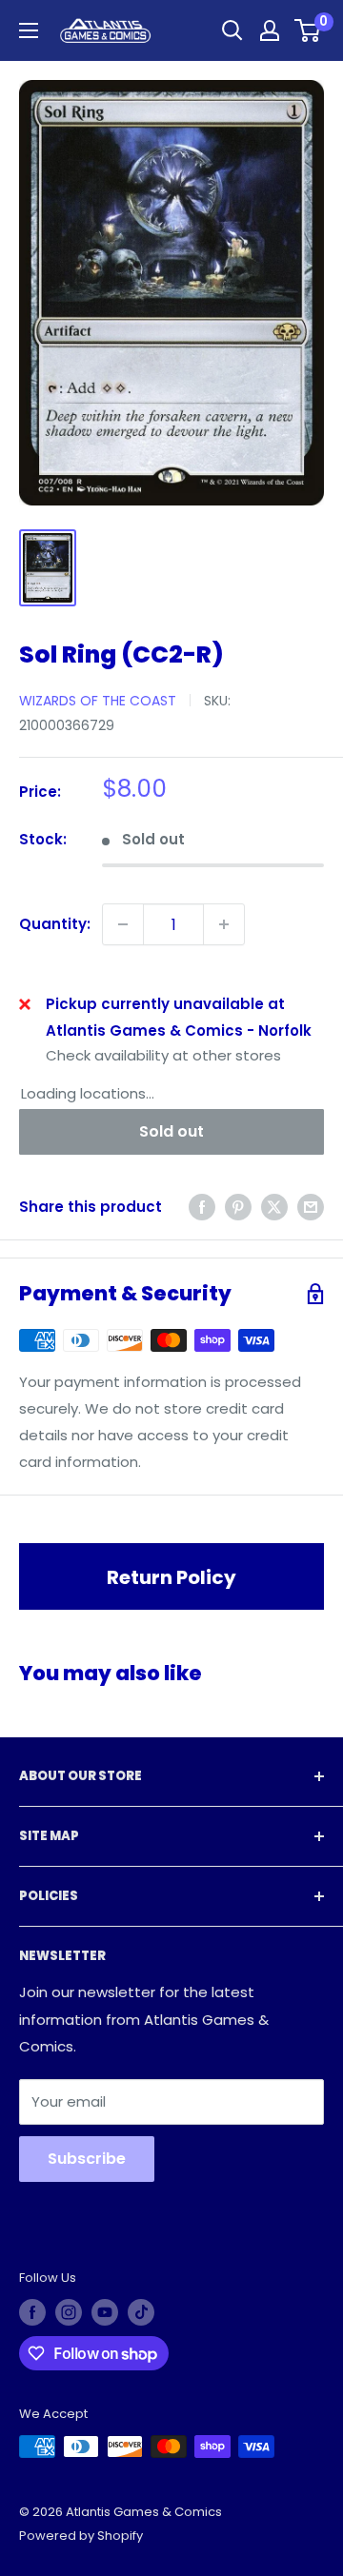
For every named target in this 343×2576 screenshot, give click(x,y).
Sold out (171, 1131)
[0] (308, 30)
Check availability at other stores (163, 1055)
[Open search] (232, 30)
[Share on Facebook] (202, 1207)
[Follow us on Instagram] (69, 2312)
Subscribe (87, 2159)
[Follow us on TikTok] (141, 2312)
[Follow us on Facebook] (32, 2312)
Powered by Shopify (81, 2536)
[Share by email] (311, 1207)
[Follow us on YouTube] (105, 2312)
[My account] (270, 30)
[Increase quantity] (224, 924)
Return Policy (171, 1577)
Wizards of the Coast (98, 701)
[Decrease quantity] (123, 924)
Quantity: (55, 924)
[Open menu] (29, 30)
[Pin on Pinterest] (238, 1207)
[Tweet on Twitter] (274, 1207)
